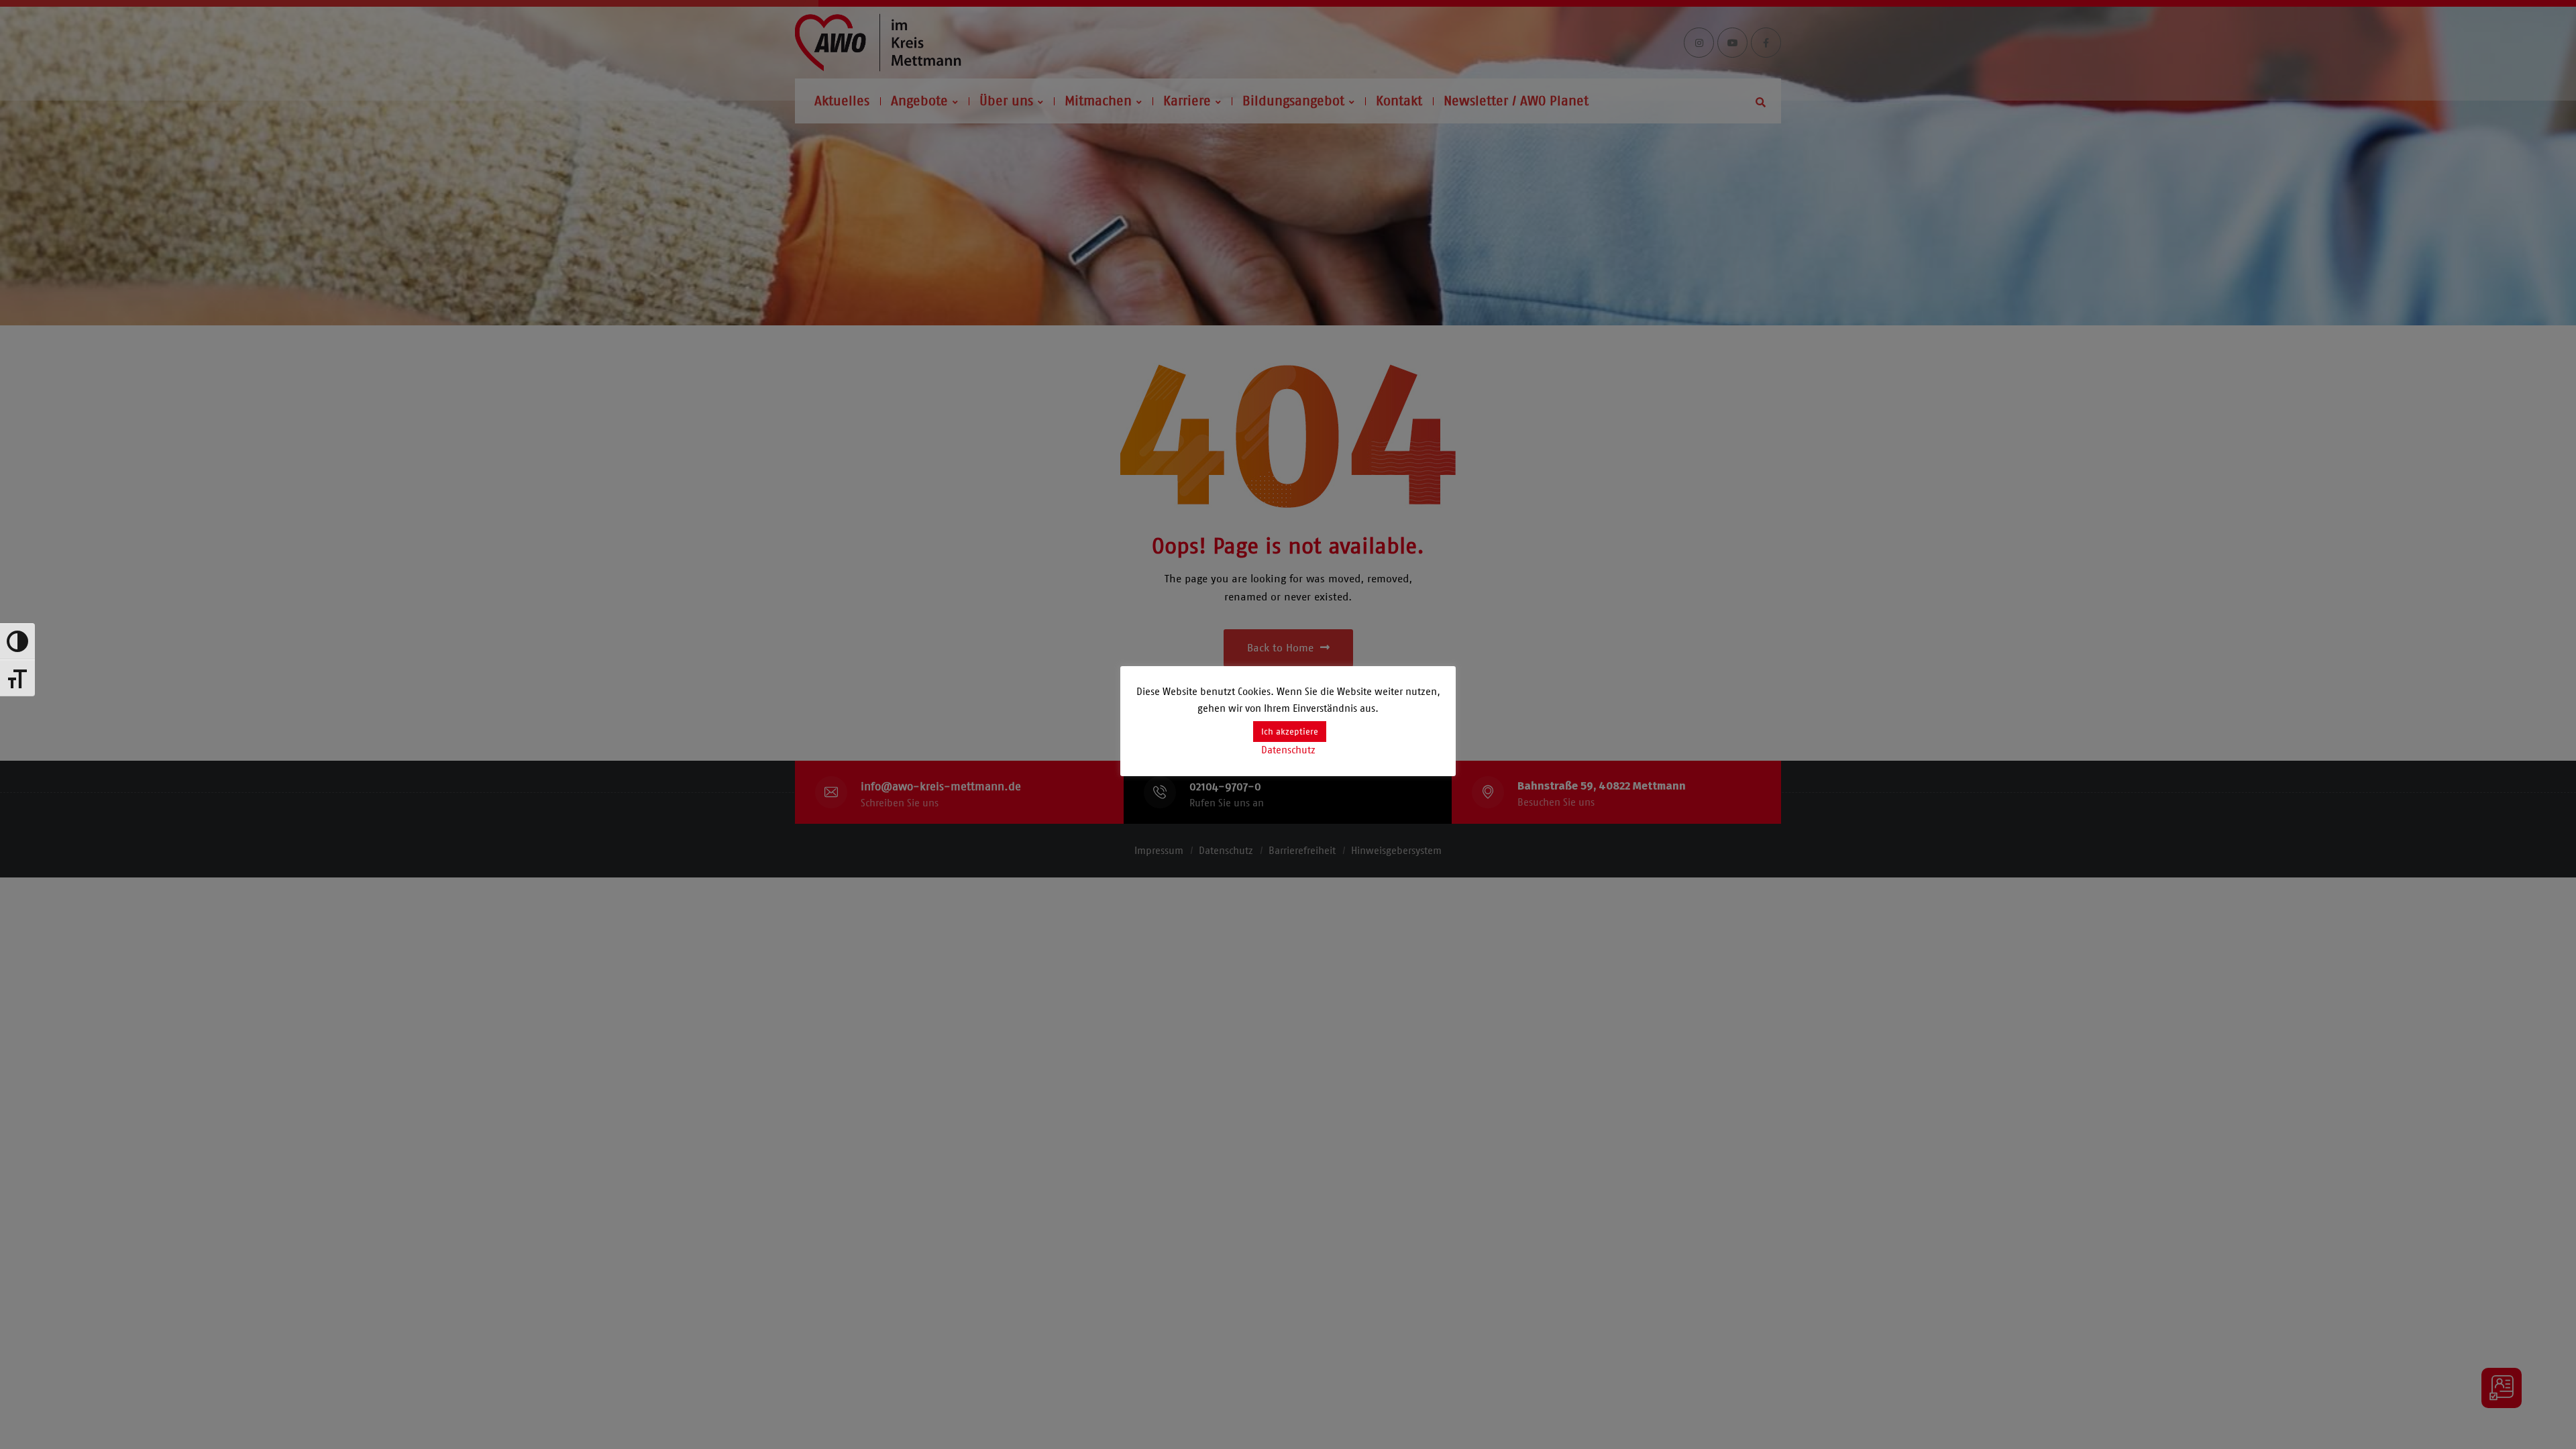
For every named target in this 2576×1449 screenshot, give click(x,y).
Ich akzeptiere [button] (1290, 732)
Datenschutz (1288, 750)
